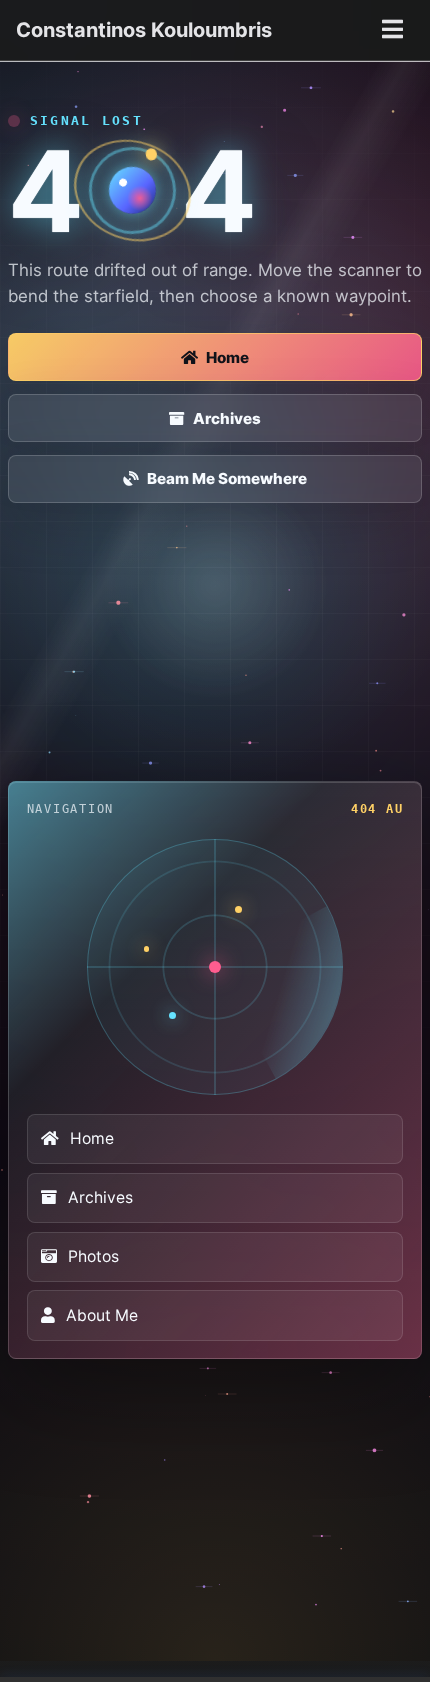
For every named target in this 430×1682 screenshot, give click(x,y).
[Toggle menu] (392, 30)
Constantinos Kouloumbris (144, 30)
